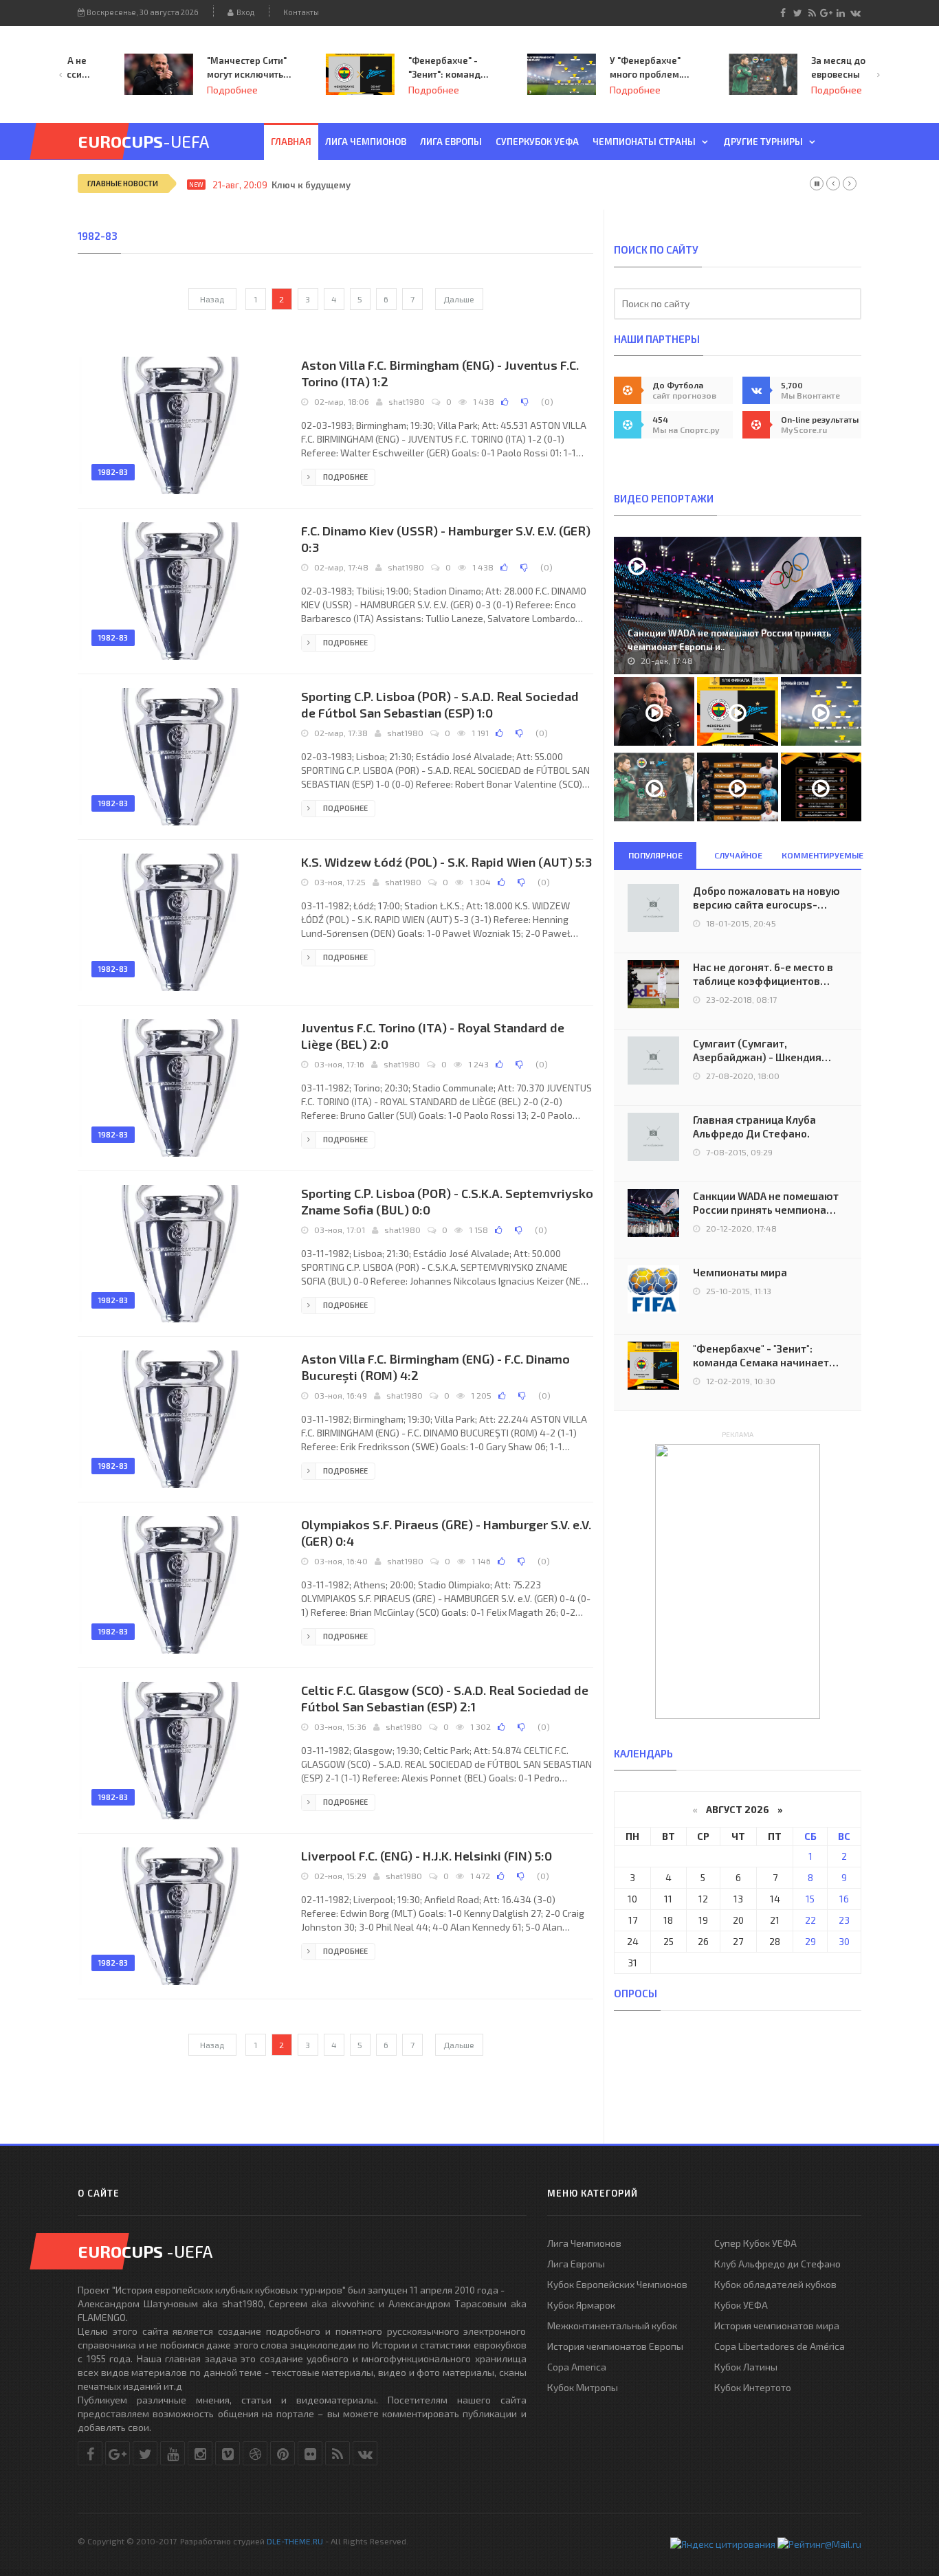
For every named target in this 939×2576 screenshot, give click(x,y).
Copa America (577, 2367)
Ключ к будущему (311, 185)
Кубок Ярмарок (581, 2305)
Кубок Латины (746, 2367)
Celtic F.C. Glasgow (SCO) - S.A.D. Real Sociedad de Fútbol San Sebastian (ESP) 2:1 (445, 1698)
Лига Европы (451, 142)
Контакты (301, 12)
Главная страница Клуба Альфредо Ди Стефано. (754, 1126)
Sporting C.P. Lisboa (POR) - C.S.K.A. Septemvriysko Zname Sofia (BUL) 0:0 (447, 1201)
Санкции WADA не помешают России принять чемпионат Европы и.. (729, 640)
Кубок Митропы (583, 2387)
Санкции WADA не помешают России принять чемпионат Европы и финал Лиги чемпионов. (766, 1203)
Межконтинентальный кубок (612, 2325)
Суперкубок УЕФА (537, 142)
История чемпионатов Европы (615, 2346)
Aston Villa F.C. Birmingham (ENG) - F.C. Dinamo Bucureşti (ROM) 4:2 (435, 1367)
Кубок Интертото (753, 2387)
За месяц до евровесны (798, 67)
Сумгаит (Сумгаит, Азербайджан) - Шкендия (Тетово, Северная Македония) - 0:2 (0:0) (757, 1051)
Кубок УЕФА (741, 2305)
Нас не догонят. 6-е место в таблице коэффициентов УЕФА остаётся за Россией (763, 974)
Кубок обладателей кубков (775, 2284)
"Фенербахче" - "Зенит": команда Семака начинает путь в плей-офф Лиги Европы (408, 68)
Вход (244, 12)
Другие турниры (763, 142)
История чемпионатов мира (777, 2325)
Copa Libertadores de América (780, 2346)
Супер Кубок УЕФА (755, 2243)
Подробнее (192, 90)
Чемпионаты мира (740, 1272)
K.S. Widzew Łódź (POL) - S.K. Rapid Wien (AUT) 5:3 (446, 862)
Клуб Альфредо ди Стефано (777, 2264)
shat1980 (407, 401)
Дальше (459, 299)
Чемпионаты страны (644, 142)
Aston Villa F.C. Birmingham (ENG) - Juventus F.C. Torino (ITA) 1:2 (440, 373)
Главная (291, 142)
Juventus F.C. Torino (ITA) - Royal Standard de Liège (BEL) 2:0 (433, 1036)
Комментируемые (821, 855)
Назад (212, 299)
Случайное (738, 855)
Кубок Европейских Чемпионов (617, 2284)
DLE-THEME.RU (295, 2541)
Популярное (655, 855)
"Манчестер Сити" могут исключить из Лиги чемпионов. (207, 68)
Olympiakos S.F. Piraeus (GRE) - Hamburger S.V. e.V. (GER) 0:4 (446, 1533)
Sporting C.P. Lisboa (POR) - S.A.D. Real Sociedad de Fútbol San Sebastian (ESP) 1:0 (440, 704)
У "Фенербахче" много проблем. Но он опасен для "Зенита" (609, 68)
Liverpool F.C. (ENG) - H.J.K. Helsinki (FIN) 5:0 (427, 1856)
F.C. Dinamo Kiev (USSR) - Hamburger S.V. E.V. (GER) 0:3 (446, 539)
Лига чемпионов (366, 142)
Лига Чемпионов (584, 2243)
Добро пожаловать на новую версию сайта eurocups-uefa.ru (766, 898)
